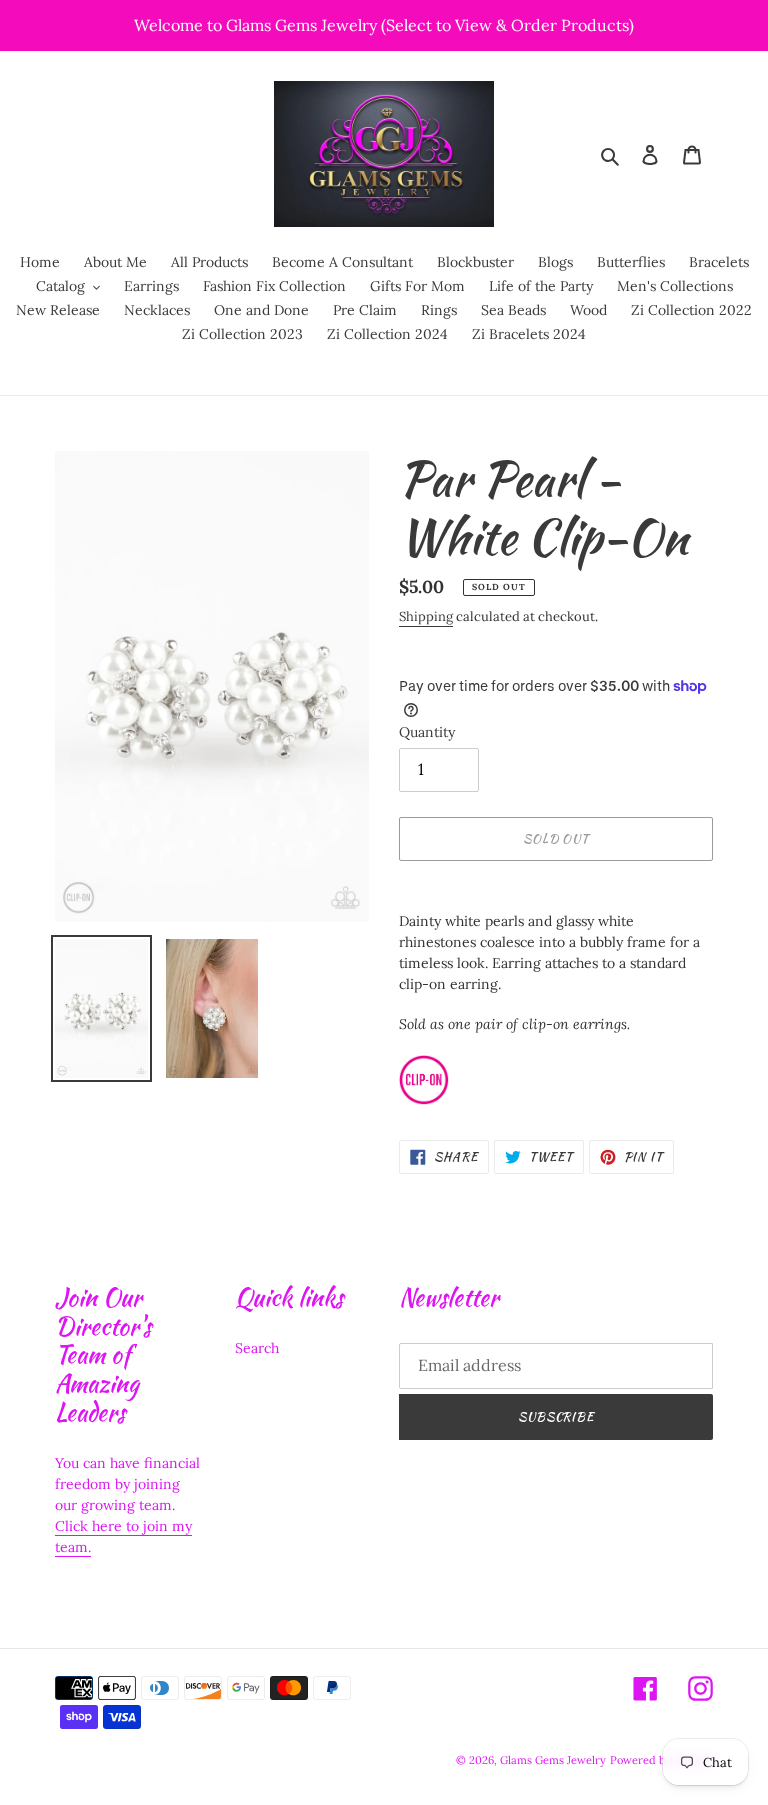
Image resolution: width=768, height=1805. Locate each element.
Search (257, 1348)
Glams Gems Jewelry (553, 1760)
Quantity (427, 732)
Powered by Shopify (661, 1760)
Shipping (426, 616)
